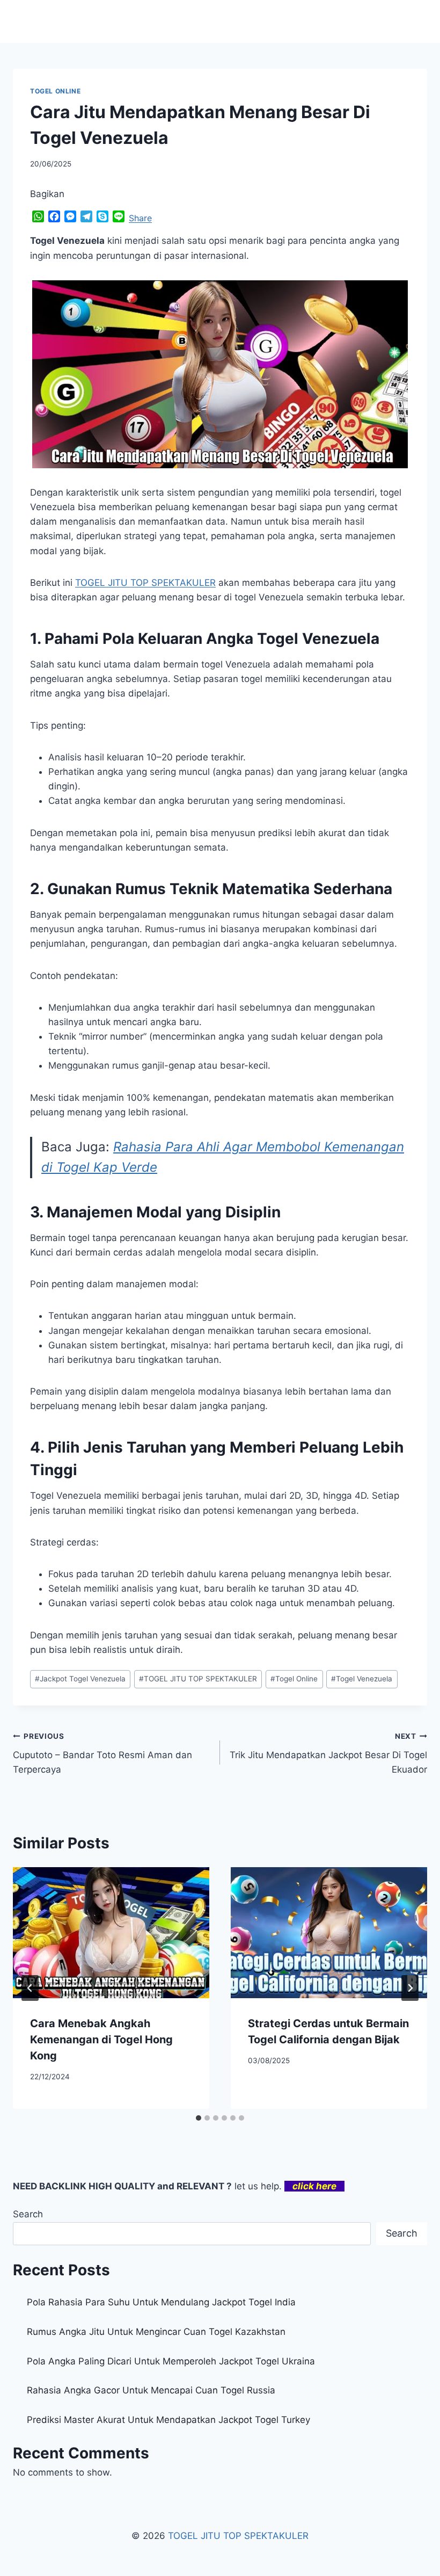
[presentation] (111, 1933)
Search (28, 2214)
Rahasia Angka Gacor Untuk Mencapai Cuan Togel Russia (151, 2390)
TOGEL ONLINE (55, 91)
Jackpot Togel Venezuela (80, 1679)
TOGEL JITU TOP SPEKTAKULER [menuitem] (145, 583)
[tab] (199, 2118)
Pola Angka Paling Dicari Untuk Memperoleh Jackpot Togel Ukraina (171, 2361)
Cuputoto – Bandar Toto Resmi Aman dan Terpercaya (102, 1753)
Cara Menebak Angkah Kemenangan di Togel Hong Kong (101, 2040)
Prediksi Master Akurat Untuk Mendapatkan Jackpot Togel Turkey (168, 2420)
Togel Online (294, 1679)
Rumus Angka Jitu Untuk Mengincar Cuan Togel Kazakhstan (156, 2332)
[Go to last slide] (30, 1988)
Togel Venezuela (362, 1679)
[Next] (410, 1988)
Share (140, 218)
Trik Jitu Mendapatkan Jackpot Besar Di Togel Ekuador (328, 1753)
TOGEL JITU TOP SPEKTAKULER (198, 1679)
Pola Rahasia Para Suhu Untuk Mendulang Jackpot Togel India (161, 2302)
